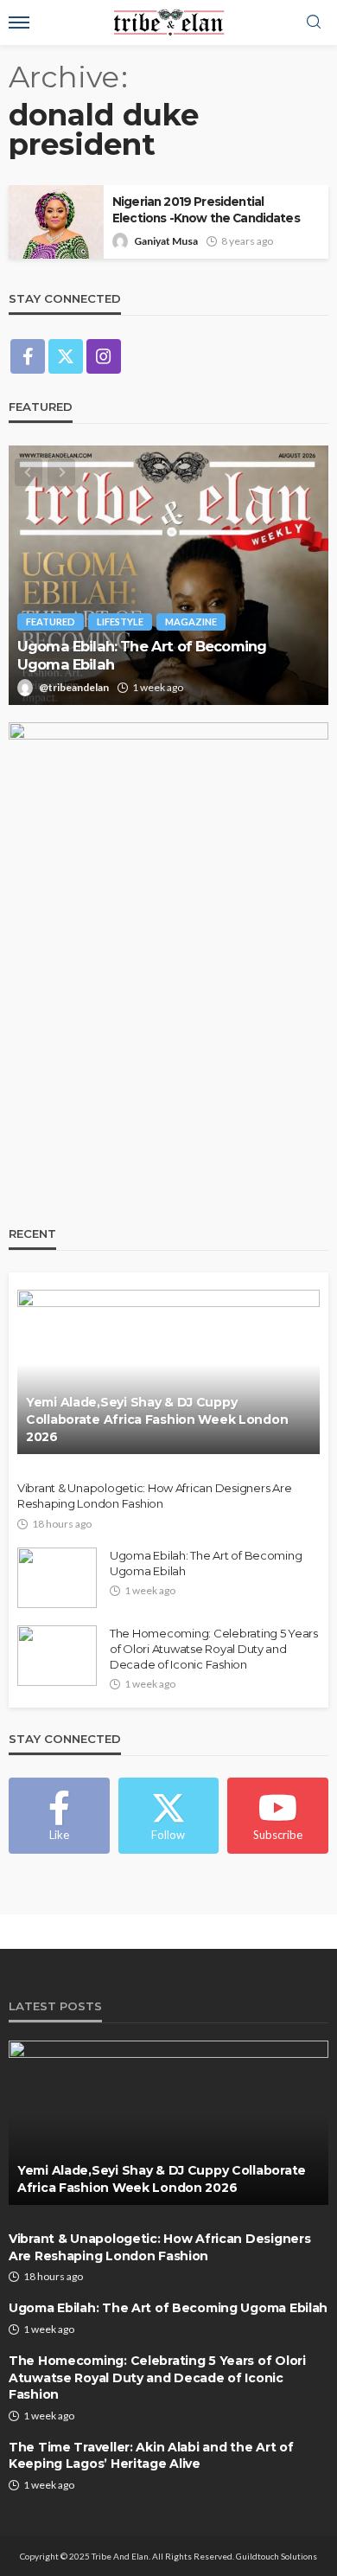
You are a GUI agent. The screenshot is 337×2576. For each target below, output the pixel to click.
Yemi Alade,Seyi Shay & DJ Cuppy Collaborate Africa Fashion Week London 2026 (157, 1419)
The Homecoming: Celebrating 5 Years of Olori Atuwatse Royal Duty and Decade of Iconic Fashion (214, 1649)
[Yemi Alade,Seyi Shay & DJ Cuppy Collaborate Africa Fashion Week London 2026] (168, 1372)
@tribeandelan (74, 687)
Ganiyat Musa (166, 241)
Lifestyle (120, 622)
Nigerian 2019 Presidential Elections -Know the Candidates (206, 210)
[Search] (314, 22)
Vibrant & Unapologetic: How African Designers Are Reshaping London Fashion (154, 1496)
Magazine (191, 622)
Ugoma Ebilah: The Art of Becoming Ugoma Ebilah (142, 655)
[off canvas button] (19, 22)
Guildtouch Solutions (277, 2556)
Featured (51, 622)
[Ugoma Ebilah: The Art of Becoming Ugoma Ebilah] (168, 575)
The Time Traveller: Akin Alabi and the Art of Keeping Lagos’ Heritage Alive (151, 2456)
